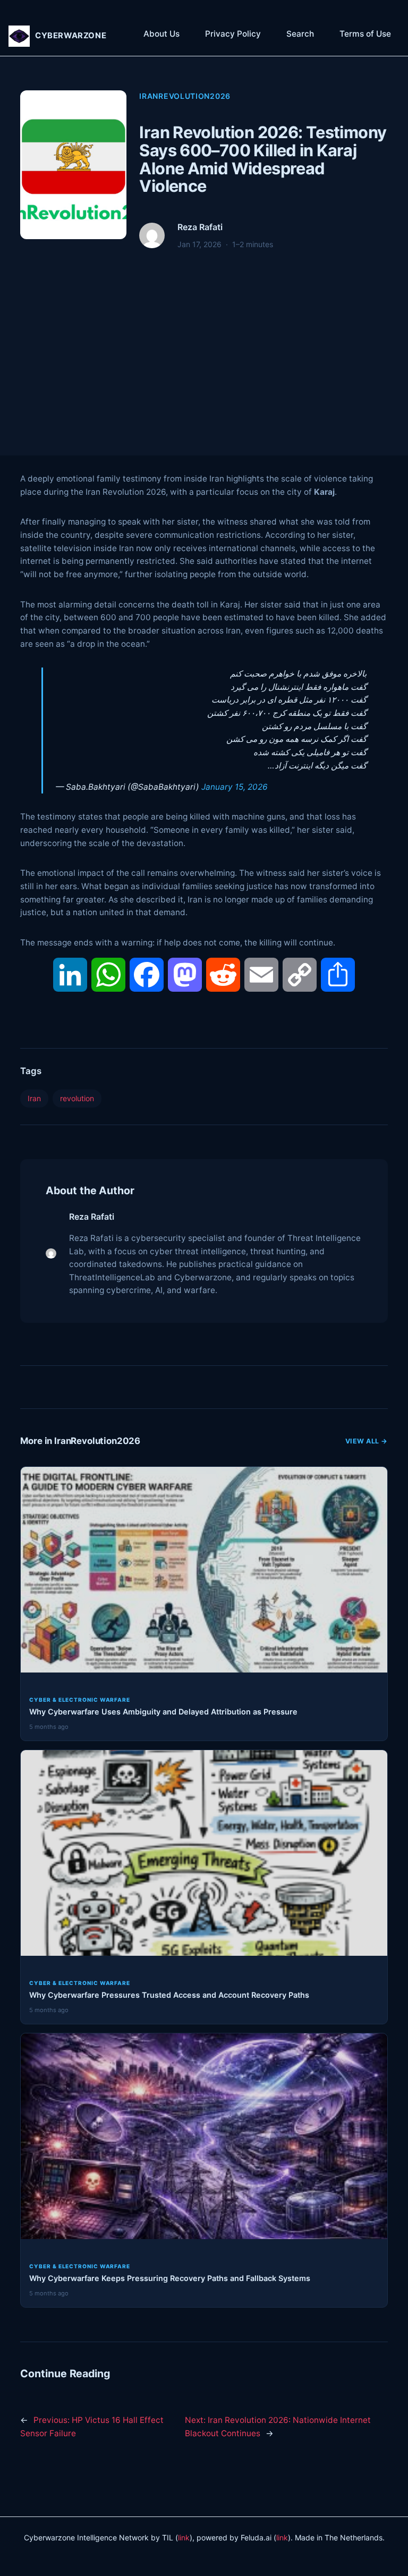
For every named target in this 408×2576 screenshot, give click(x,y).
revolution (77, 1098)
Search (300, 34)
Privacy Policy (233, 34)
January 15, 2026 (235, 787)
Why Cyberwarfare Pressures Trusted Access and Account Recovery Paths (169, 1995)
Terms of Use (365, 34)
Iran (34, 1098)
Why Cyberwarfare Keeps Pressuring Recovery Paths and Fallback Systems (170, 2278)
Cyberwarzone (71, 36)
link (184, 2537)
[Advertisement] (204, 342)
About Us (161, 34)
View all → (367, 1441)
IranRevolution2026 (185, 96)
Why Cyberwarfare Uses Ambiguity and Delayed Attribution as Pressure (163, 1712)
